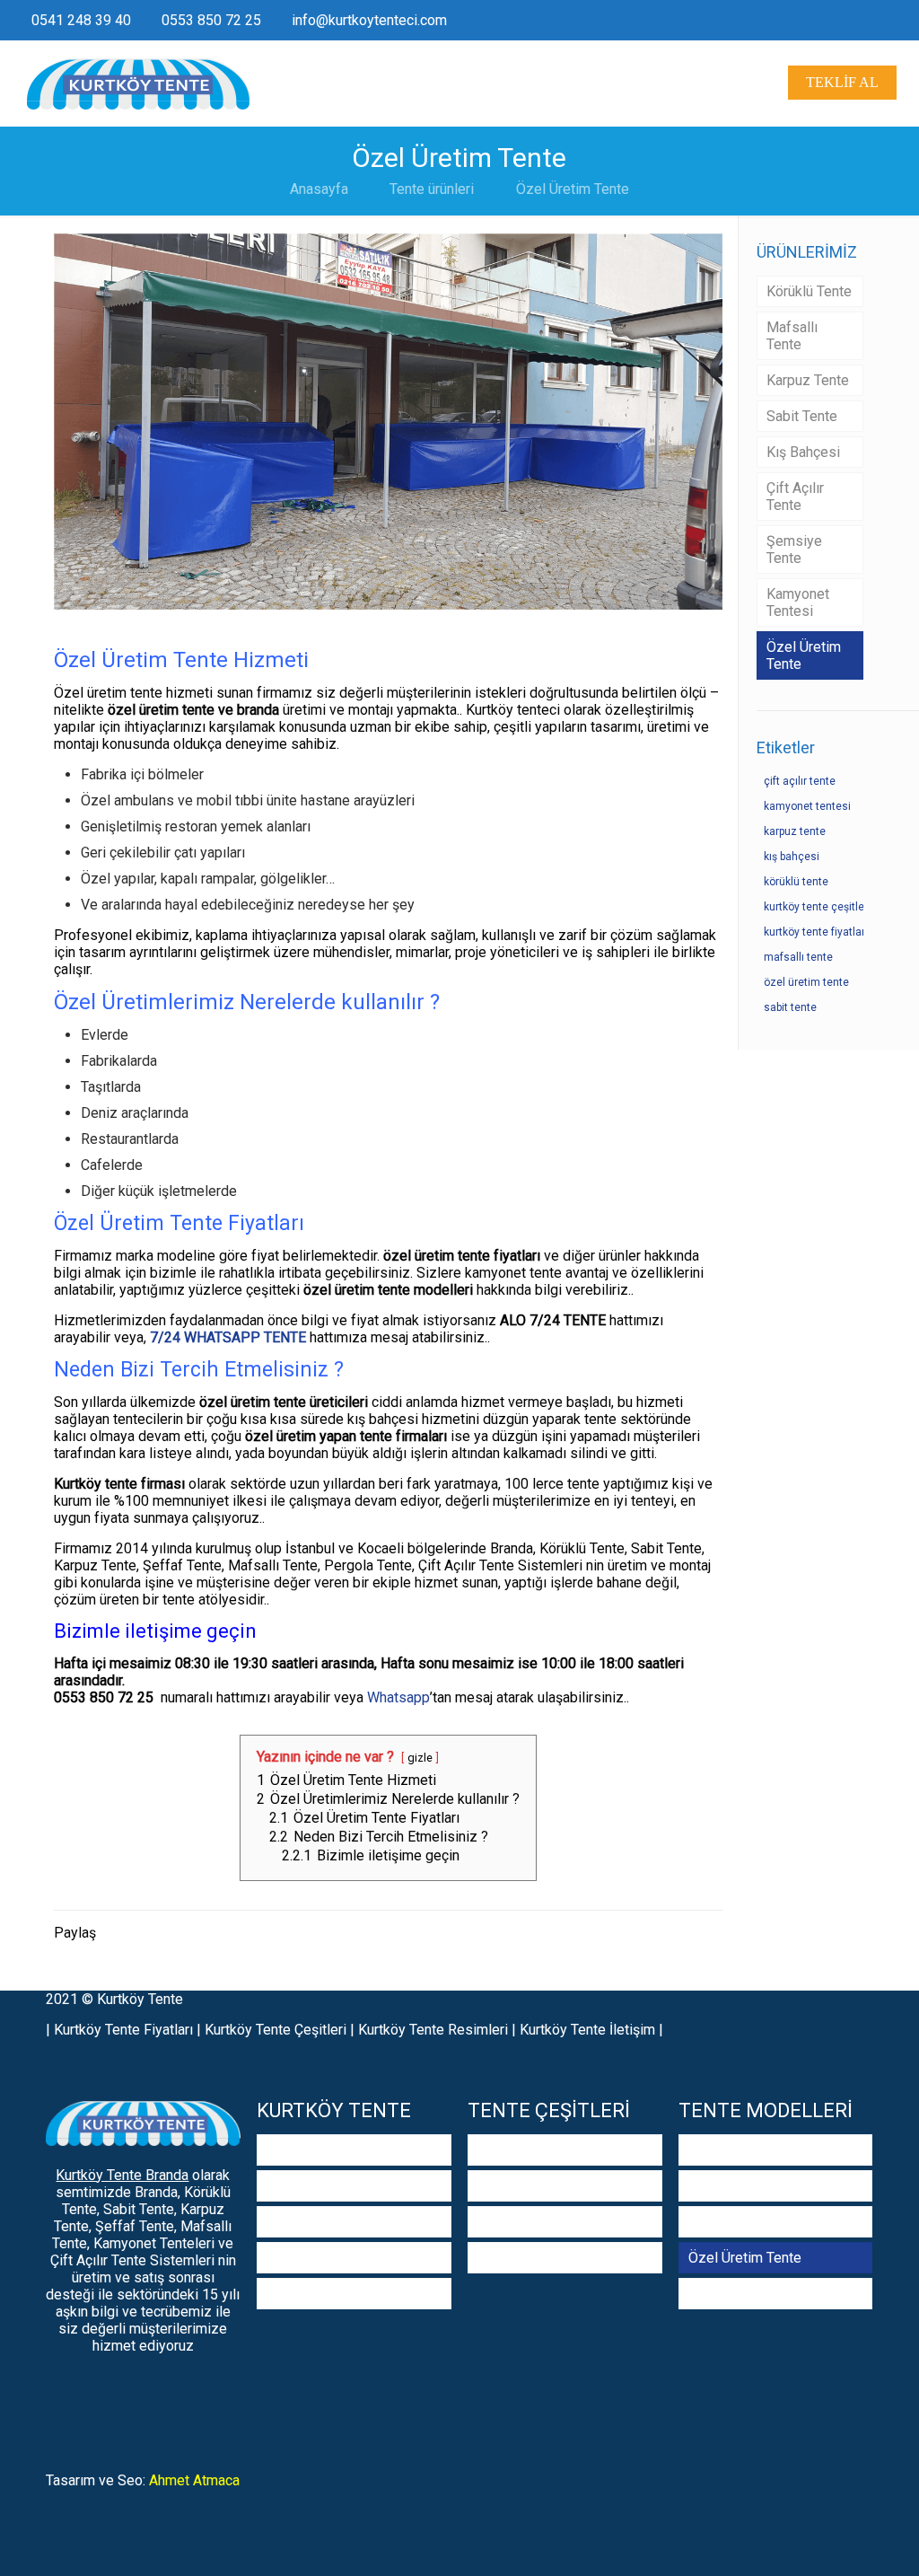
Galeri (284, 2222)
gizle (420, 1758)
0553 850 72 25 (211, 20)
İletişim (289, 2294)
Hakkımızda (303, 2186)
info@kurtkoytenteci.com (369, 20)
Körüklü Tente (809, 291)
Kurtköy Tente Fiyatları (123, 2030)
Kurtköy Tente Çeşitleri (276, 2030)
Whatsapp (398, 1697)
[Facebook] (876, 21)
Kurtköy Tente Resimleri (433, 2030)
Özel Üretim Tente (573, 189)
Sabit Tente (802, 416)
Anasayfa (319, 189)
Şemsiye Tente (794, 549)
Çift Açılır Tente (795, 497)
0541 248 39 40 (81, 20)
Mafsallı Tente (792, 336)
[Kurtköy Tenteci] (139, 83)
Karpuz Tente (808, 380)
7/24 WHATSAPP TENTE (228, 1337)
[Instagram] (901, 21)
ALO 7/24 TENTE (553, 1320)
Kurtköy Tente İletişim (587, 2030)
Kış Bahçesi (803, 452)
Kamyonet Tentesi (798, 602)
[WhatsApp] (852, 21)
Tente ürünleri (432, 189)
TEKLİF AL (842, 82)
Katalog (290, 2258)
